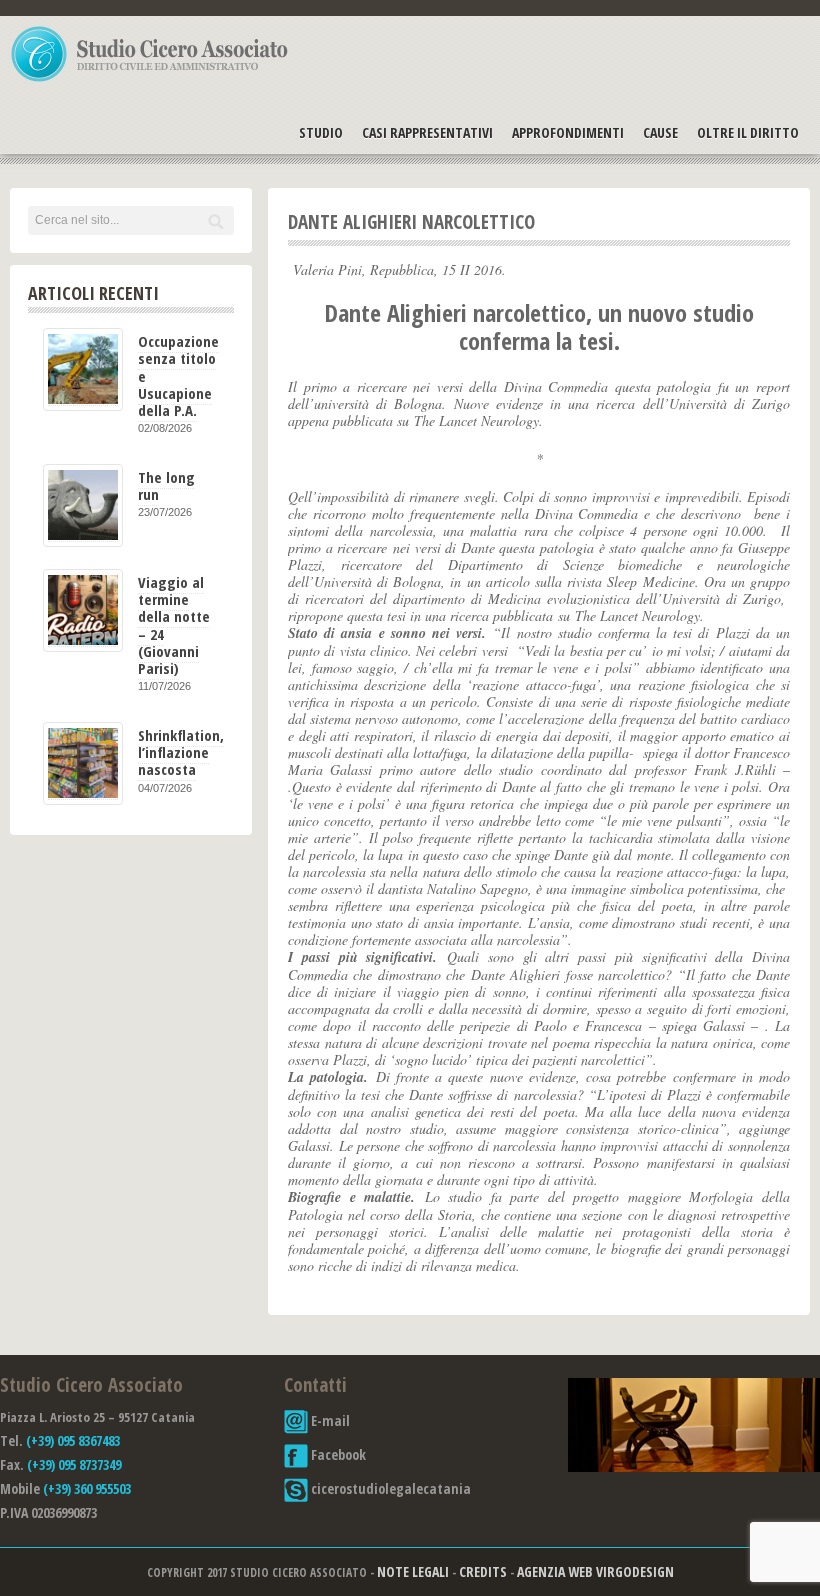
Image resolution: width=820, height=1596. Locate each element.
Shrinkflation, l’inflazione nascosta (181, 752)
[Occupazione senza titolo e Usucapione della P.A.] (83, 369)
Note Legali (413, 1571)
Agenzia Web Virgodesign (595, 1571)
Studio (321, 132)
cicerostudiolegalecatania (389, 1488)
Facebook (337, 1454)
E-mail (329, 1420)
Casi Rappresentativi (427, 132)
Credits (483, 1571)
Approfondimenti (568, 132)
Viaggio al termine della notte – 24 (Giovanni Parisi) (174, 625)
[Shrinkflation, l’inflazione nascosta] (83, 763)
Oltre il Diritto (748, 132)
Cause (660, 132)
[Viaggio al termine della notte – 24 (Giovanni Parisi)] (83, 610)
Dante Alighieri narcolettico (411, 222)
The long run (166, 485)
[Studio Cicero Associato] (150, 81)
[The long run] (83, 505)
